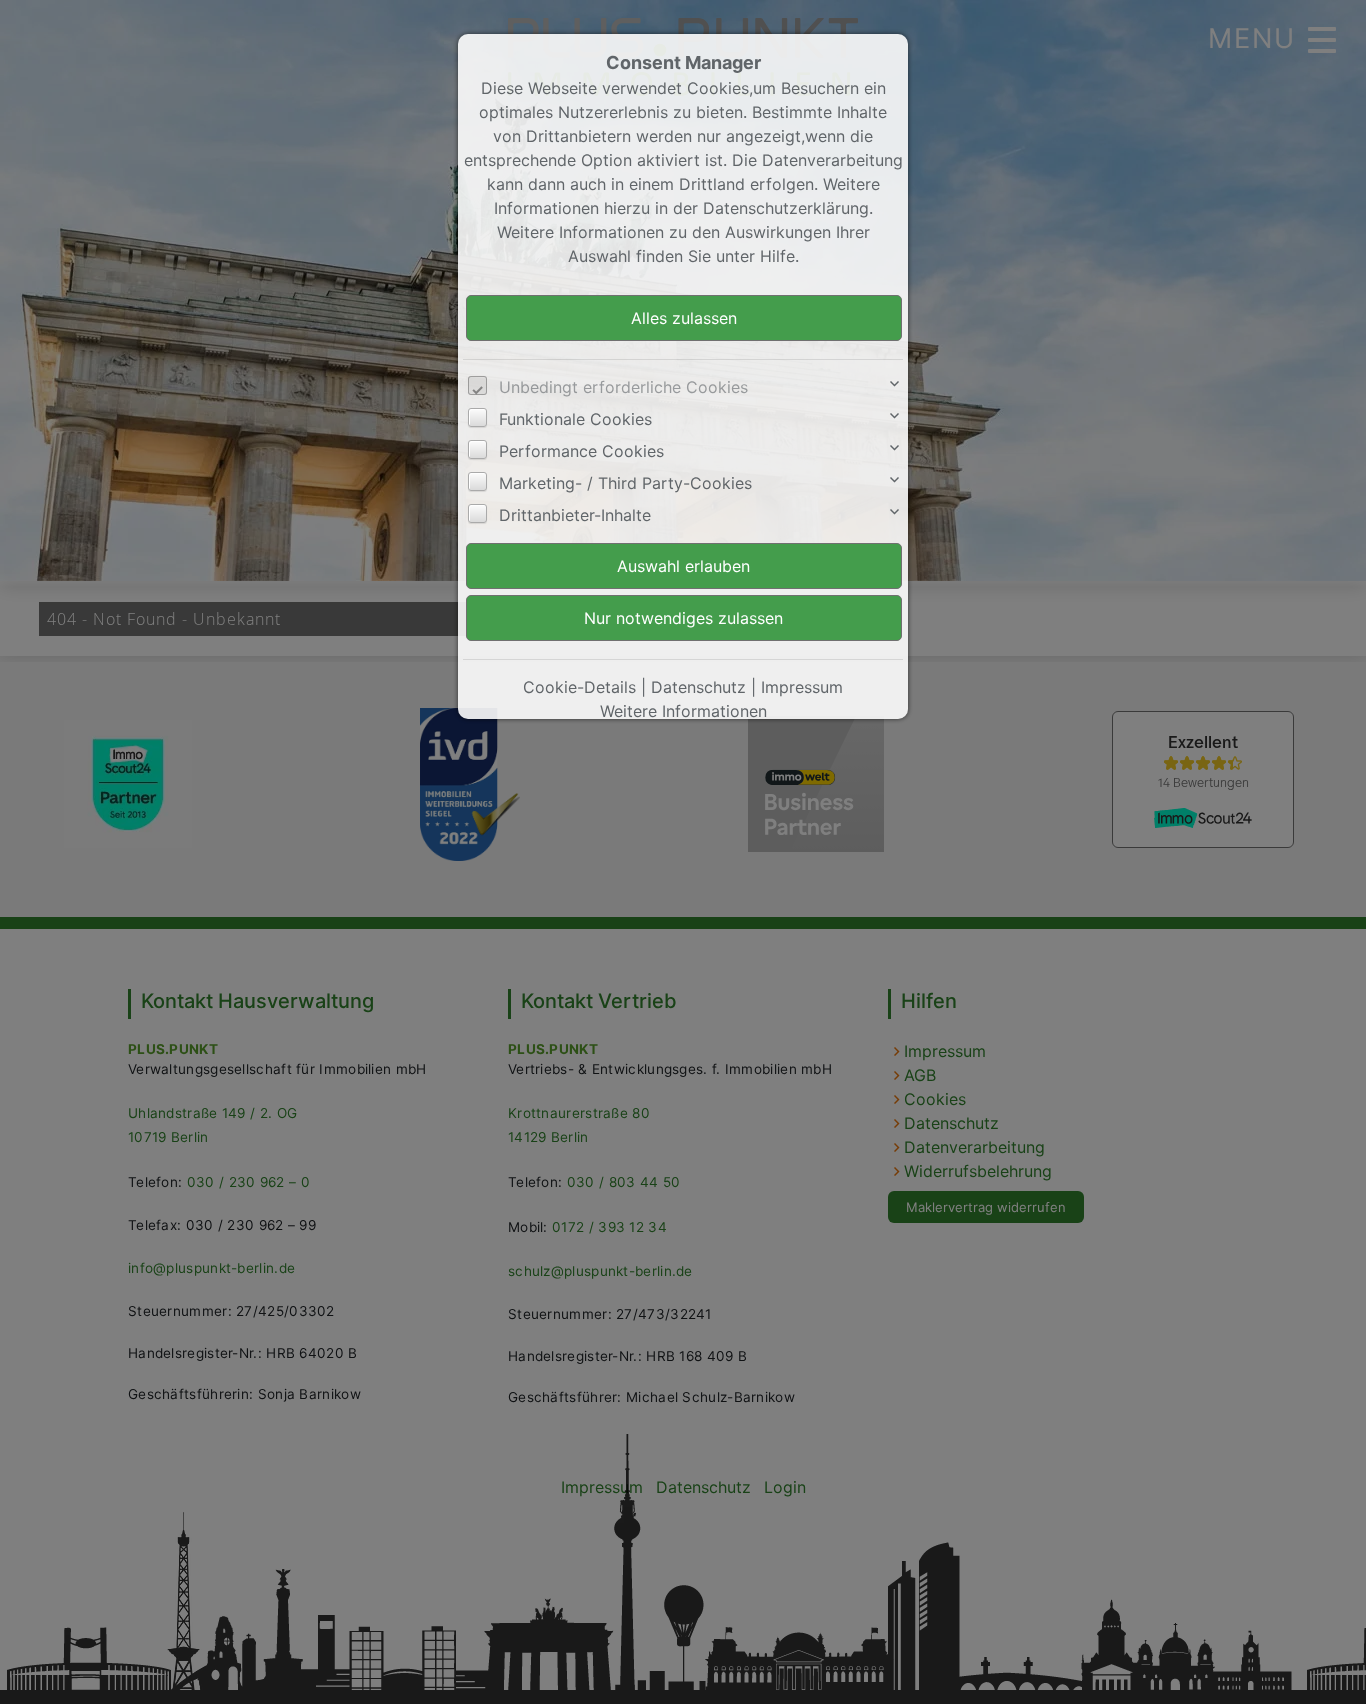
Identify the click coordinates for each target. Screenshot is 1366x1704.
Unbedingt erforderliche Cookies (623, 387)
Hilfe (777, 256)
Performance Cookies (581, 451)
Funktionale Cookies (575, 419)
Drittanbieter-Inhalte (575, 515)
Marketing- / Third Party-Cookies (625, 483)
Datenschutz (698, 687)
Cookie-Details (579, 687)
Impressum (802, 687)
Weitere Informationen (683, 711)
